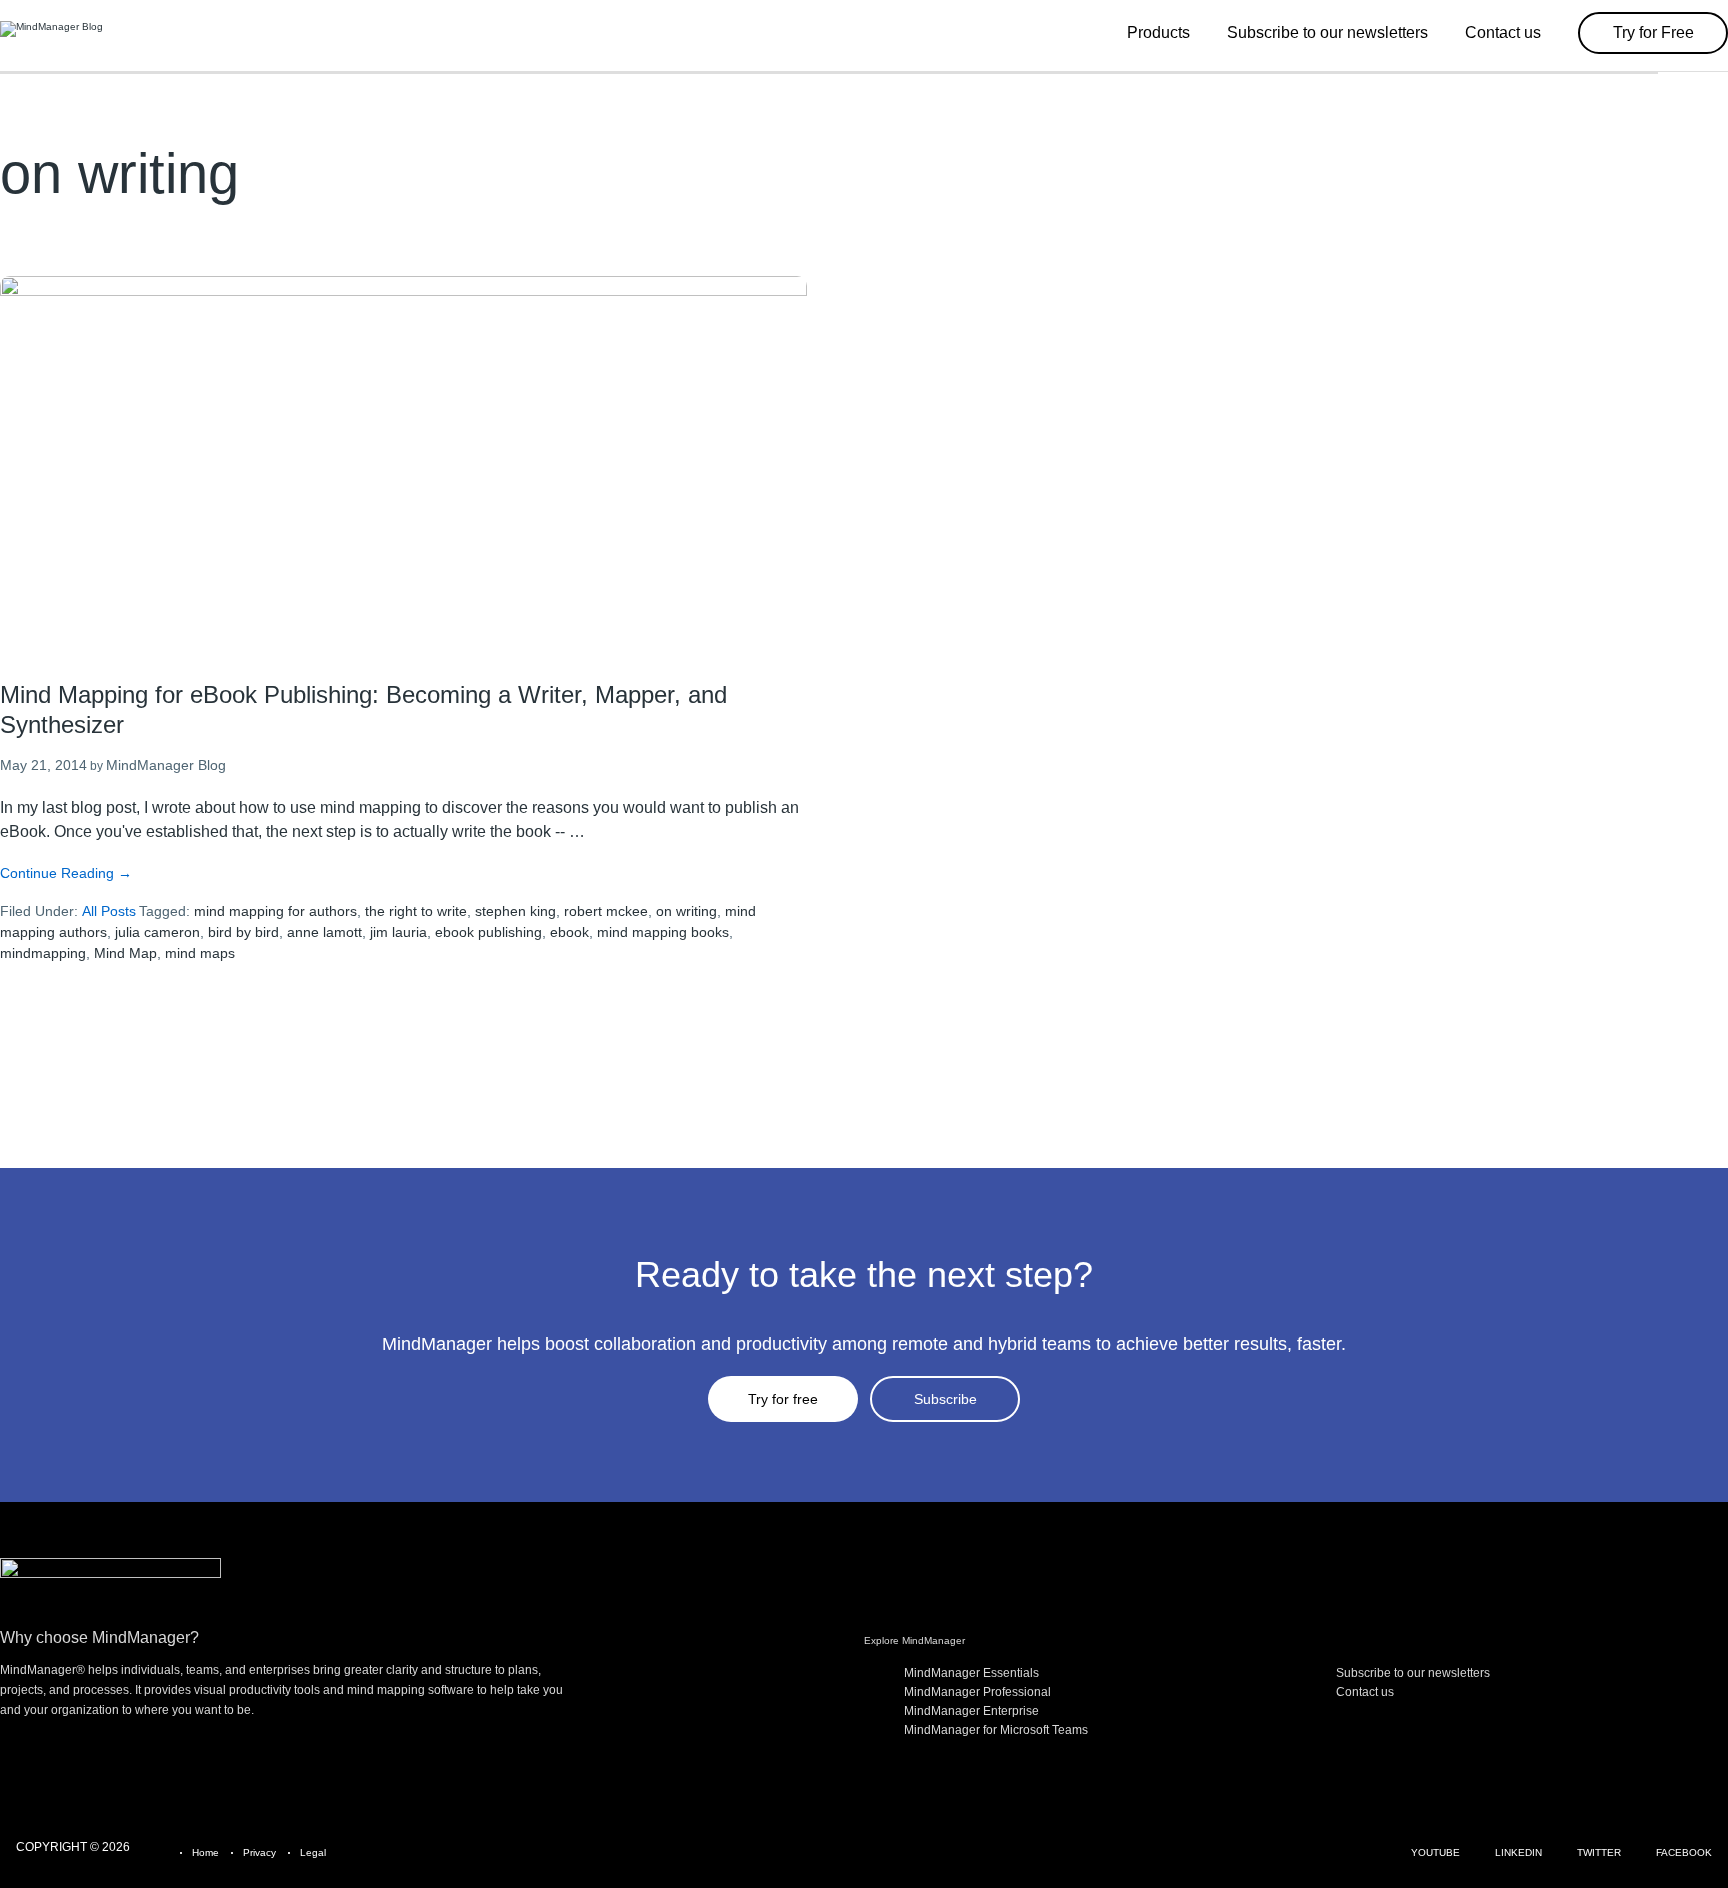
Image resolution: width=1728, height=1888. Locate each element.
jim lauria (398, 932)
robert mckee (606, 911)
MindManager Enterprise (971, 1711)
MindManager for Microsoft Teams (996, 1730)
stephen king (515, 911)
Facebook (1684, 1852)
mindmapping (43, 953)
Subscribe (945, 1399)
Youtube (1435, 1852)
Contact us (1365, 1692)
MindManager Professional (977, 1692)
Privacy (259, 1852)
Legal (313, 1852)
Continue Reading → (66, 873)
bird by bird (243, 932)
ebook (569, 932)
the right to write (416, 911)
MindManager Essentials (971, 1673)
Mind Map (125, 953)
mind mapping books (663, 932)
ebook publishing (488, 932)
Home (205, 1852)
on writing (686, 911)
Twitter (1599, 1852)
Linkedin (1518, 1852)
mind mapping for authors (275, 911)
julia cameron (157, 932)
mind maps (200, 953)
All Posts (109, 911)
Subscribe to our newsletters (1413, 1673)
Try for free (783, 1399)
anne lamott (324, 932)
